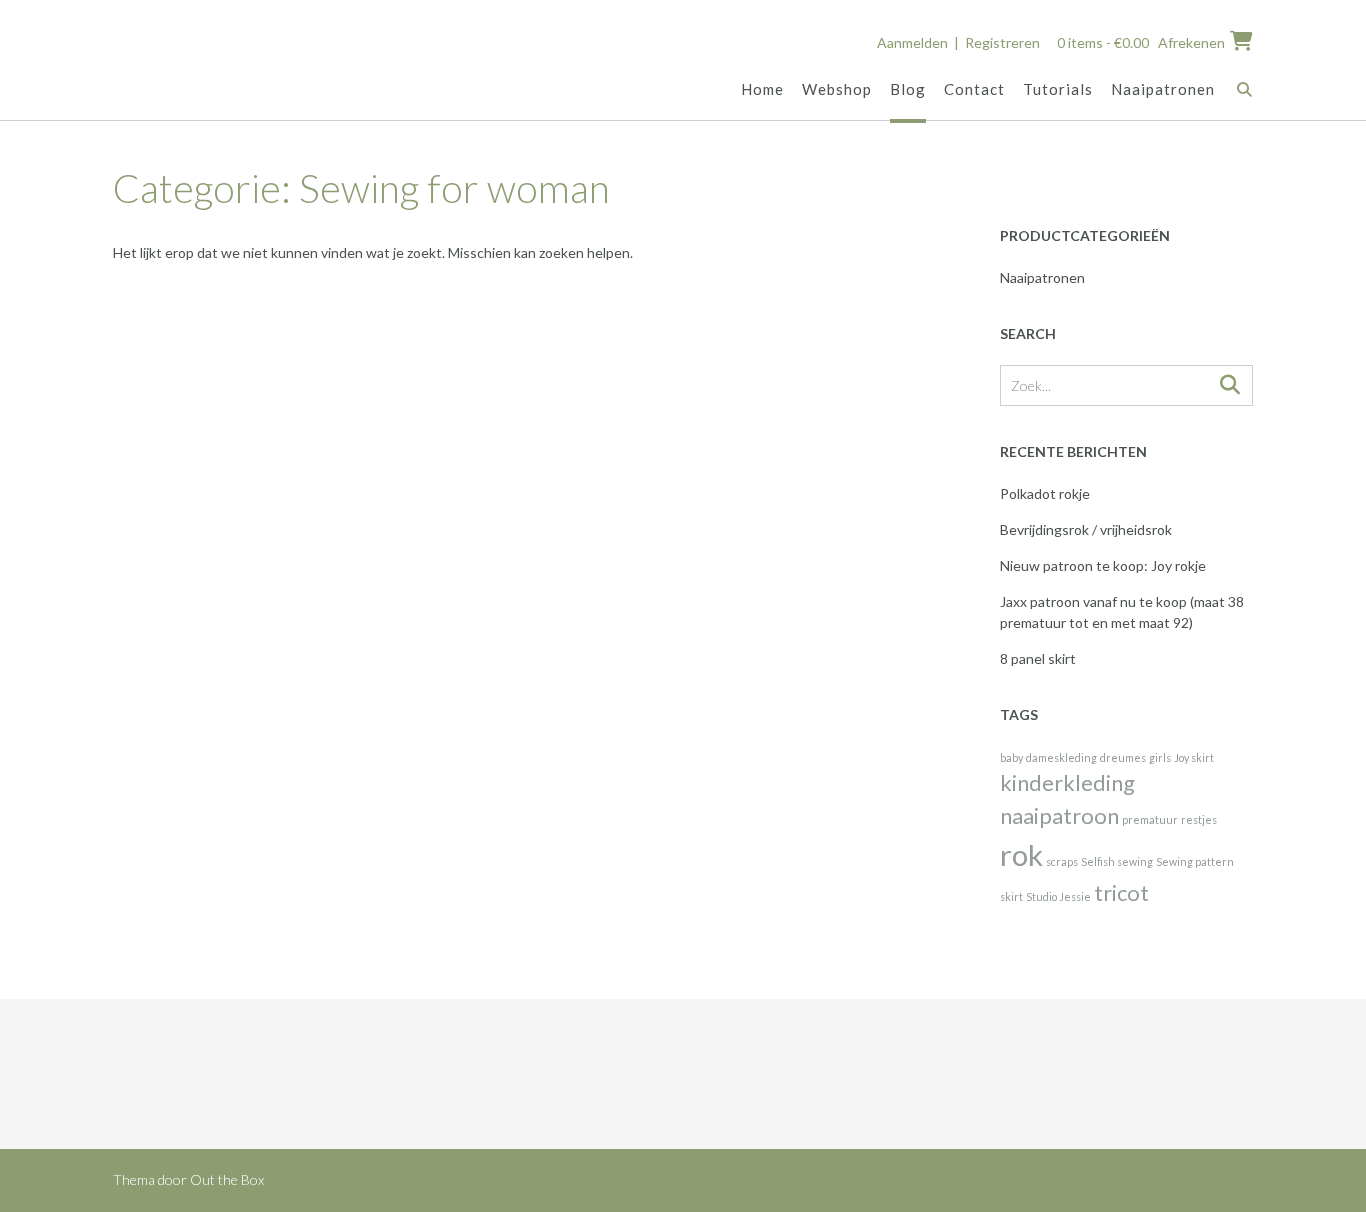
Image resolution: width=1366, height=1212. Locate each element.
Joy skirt (1194, 757)
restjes (1199, 819)
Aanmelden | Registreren (958, 42)
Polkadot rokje (1045, 493)
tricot (1121, 892)
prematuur (1150, 819)
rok (1021, 854)
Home (762, 89)
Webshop (837, 89)
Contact (974, 89)
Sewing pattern (1195, 861)
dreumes (1123, 757)
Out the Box (227, 1179)
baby (1011, 757)
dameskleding (1061, 757)
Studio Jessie (1058, 896)
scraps (1062, 861)
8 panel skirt (1038, 658)
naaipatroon (1059, 815)
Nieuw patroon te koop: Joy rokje (1103, 565)
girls (1160, 757)
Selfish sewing (1117, 861)
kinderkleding (1067, 782)
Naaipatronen (1163, 89)
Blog (908, 89)
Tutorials (1058, 89)
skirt (1011, 896)
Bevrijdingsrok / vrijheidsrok (1086, 529)
